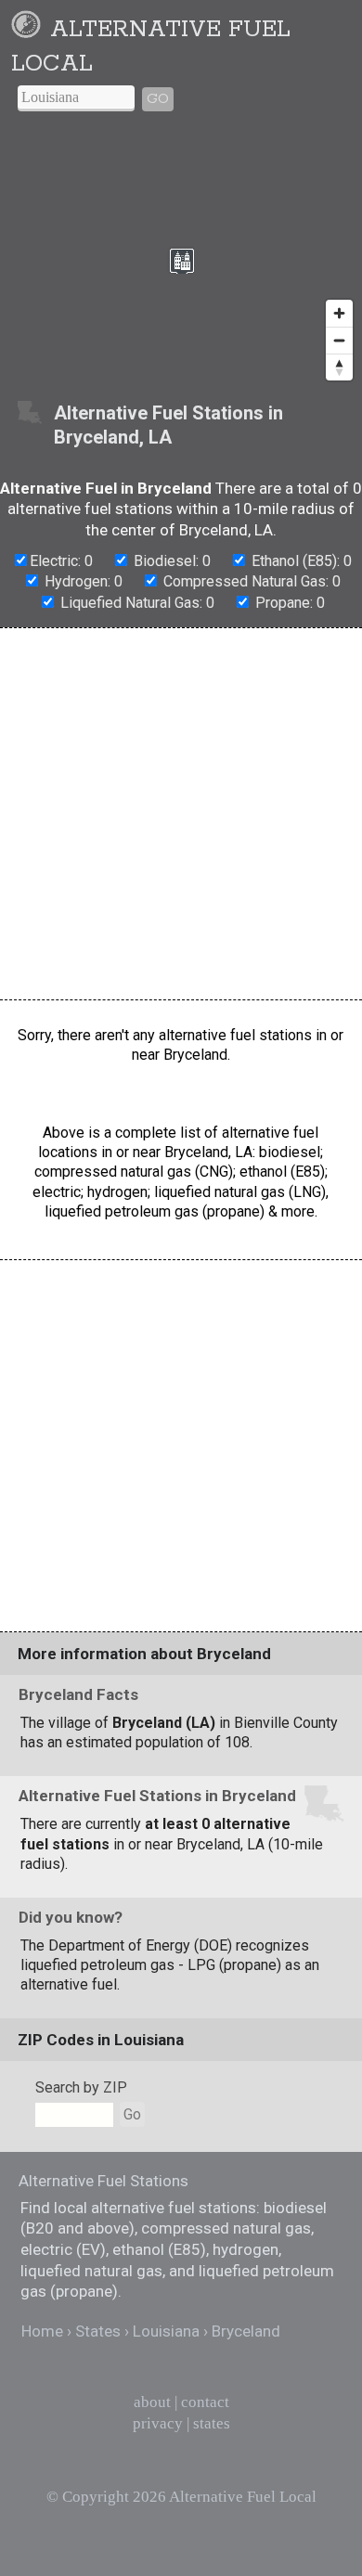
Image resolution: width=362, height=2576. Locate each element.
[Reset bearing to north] (339, 367)
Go (158, 99)
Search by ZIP (81, 2087)
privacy (158, 2423)
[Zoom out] (339, 340)
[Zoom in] (339, 313)
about (152, 2402)
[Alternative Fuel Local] (29, 30)
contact (205, 2402)
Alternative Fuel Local (243, 2497)
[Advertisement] (181, 814)
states (212, 2423)
